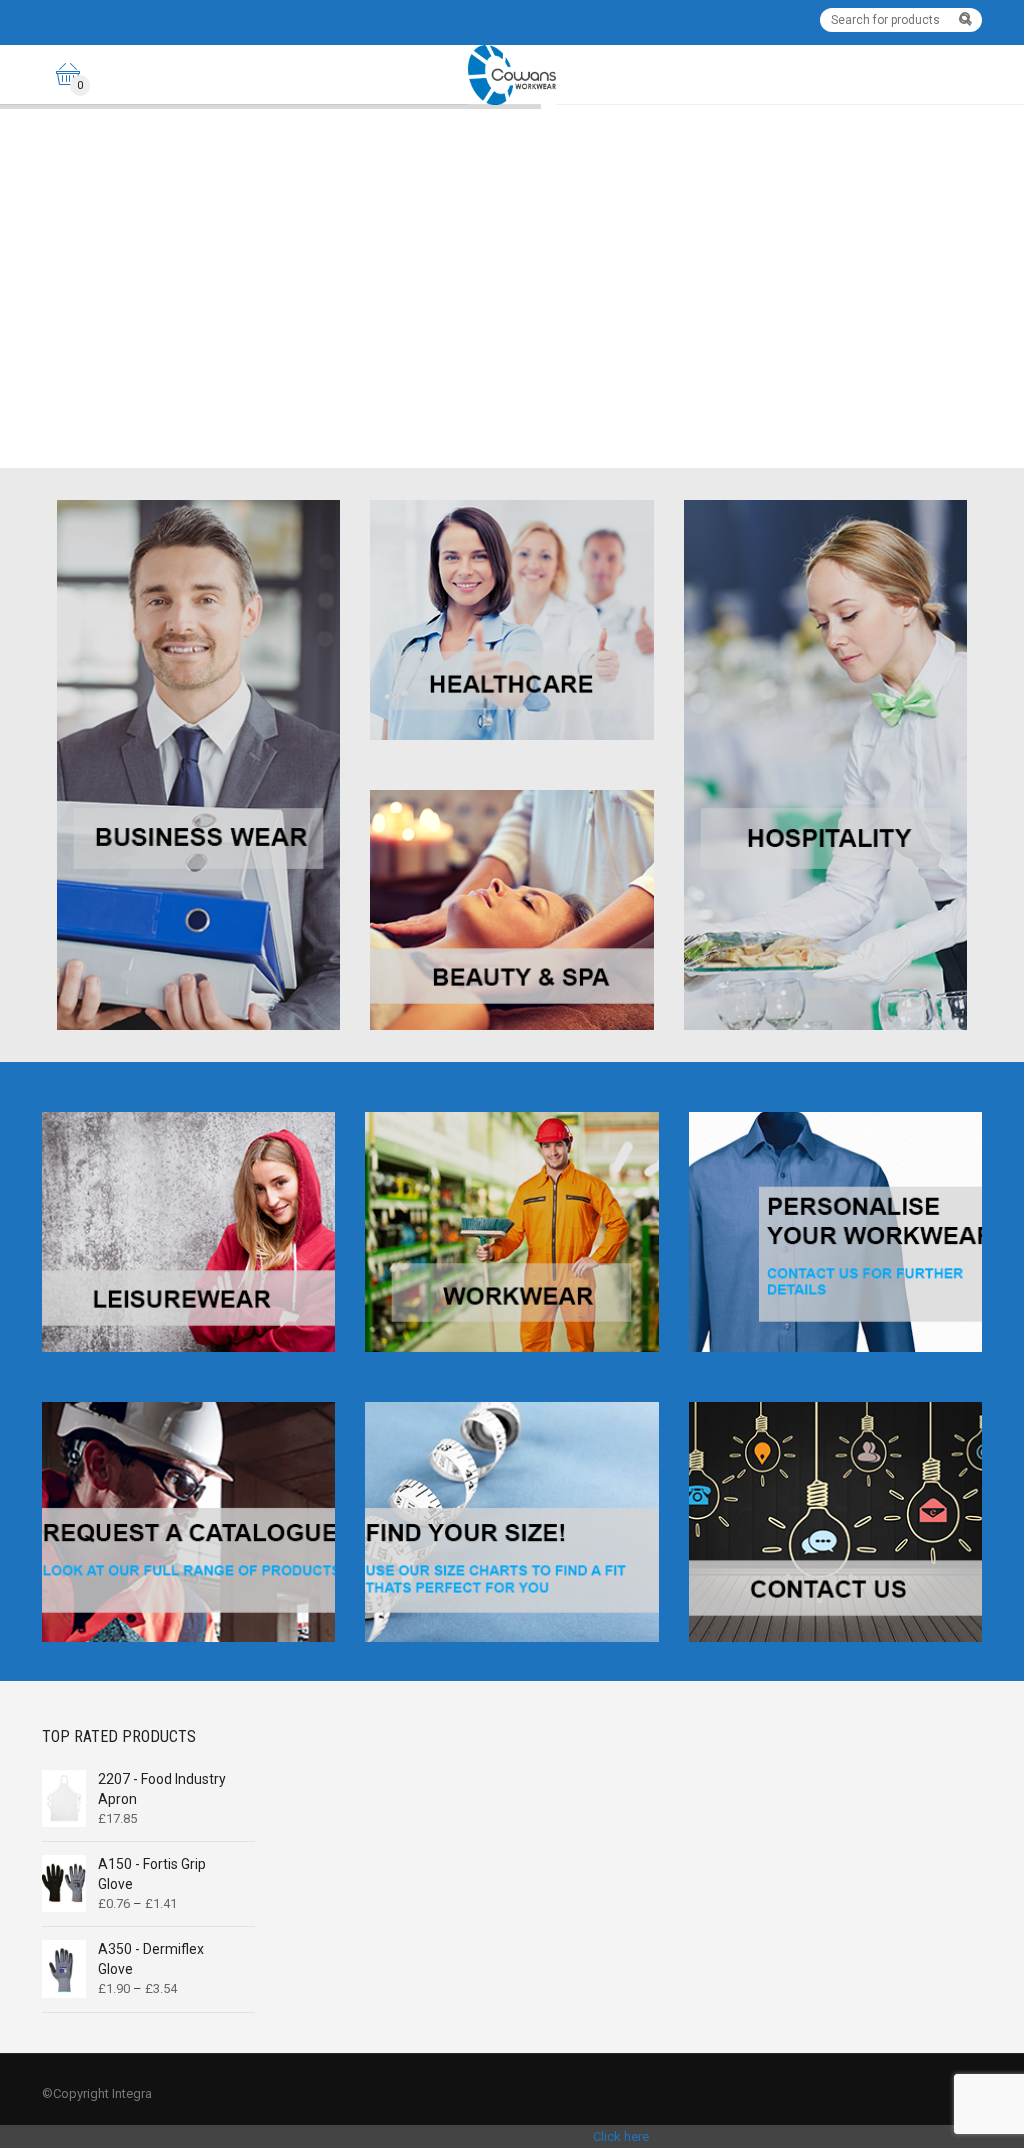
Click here (621, 2136)
